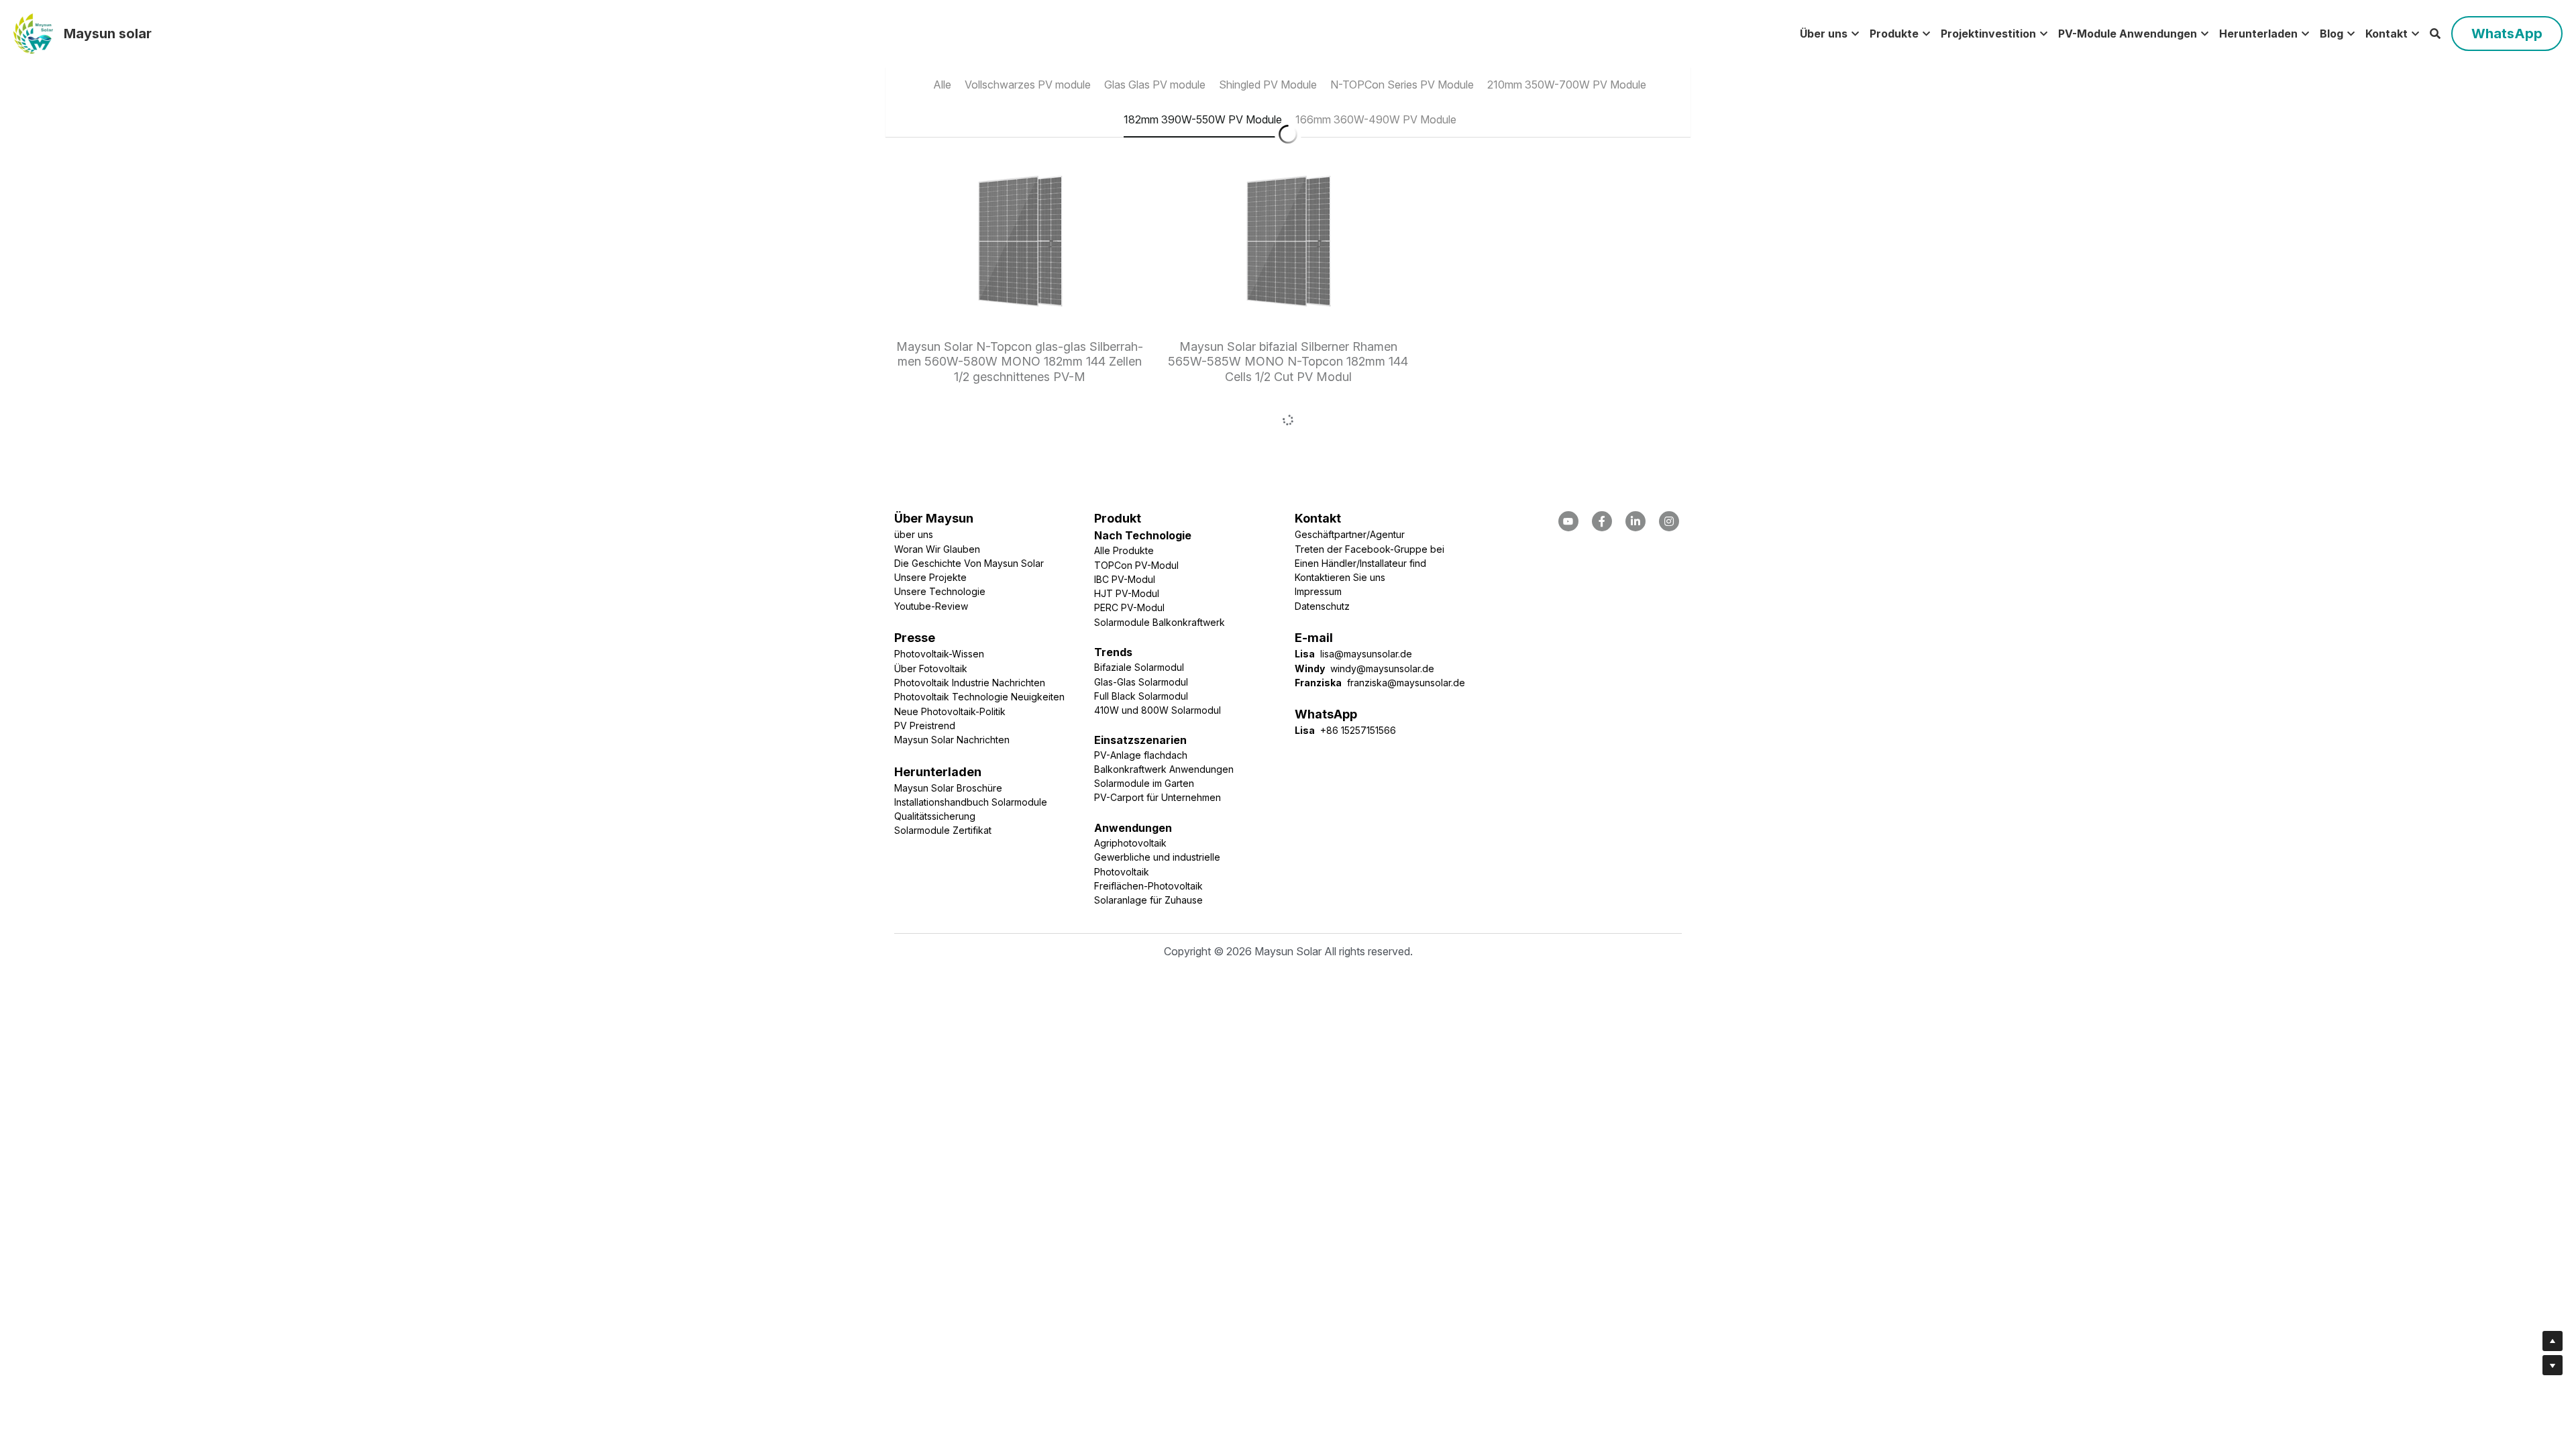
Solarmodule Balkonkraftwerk (1160, 571)
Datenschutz (1322, 555)
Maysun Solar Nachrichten (952, 689)
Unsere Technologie (940, 540)
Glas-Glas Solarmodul (1141, 631)
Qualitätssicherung (935, 765)
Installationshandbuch (942, 751)
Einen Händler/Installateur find (1360, 512)
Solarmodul (1196, 659)
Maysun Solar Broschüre (948, 737)
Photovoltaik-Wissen (939, 603)
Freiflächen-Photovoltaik (1148, 835)
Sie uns (1369, 526)
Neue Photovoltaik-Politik (950, 660)
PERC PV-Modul (1129, 556)
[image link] (33, 33)
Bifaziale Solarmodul (1139, 616)
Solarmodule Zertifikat (943, 779)
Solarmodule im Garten (1144, 732)
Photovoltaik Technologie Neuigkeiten (979, 646)
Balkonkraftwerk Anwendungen (1164, 718)
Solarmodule (1019, 751)
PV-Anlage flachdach (1141, 704)
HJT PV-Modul (1127, 542)
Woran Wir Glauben (937, 498)
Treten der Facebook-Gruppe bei (1370, 498)
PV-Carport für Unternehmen (1158, 746)
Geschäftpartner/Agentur (1350, 483)
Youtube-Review (931, 555)
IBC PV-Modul (1125, 528)
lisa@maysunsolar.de (1366, 603)
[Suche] (2435, 34)
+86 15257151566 (1355, 679)
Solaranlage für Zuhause (1148, 849)
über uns (914, 483)
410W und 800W (1133, 659)
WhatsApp (2507, 34)
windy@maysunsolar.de (1382, 618)
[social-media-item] (1602, 470)
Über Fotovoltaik (931, 618)
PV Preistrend (925, 675)
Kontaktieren (1324, 526)
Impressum (1318, 540)
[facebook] (1568, 470)
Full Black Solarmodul (1141, 645)
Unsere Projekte (930, 526)
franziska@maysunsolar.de (1406, 632)
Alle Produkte (1124, 499)
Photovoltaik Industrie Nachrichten (970, 632)
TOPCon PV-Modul (1136, 514)
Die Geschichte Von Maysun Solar (969, 512)
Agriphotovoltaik (1130, 792)
